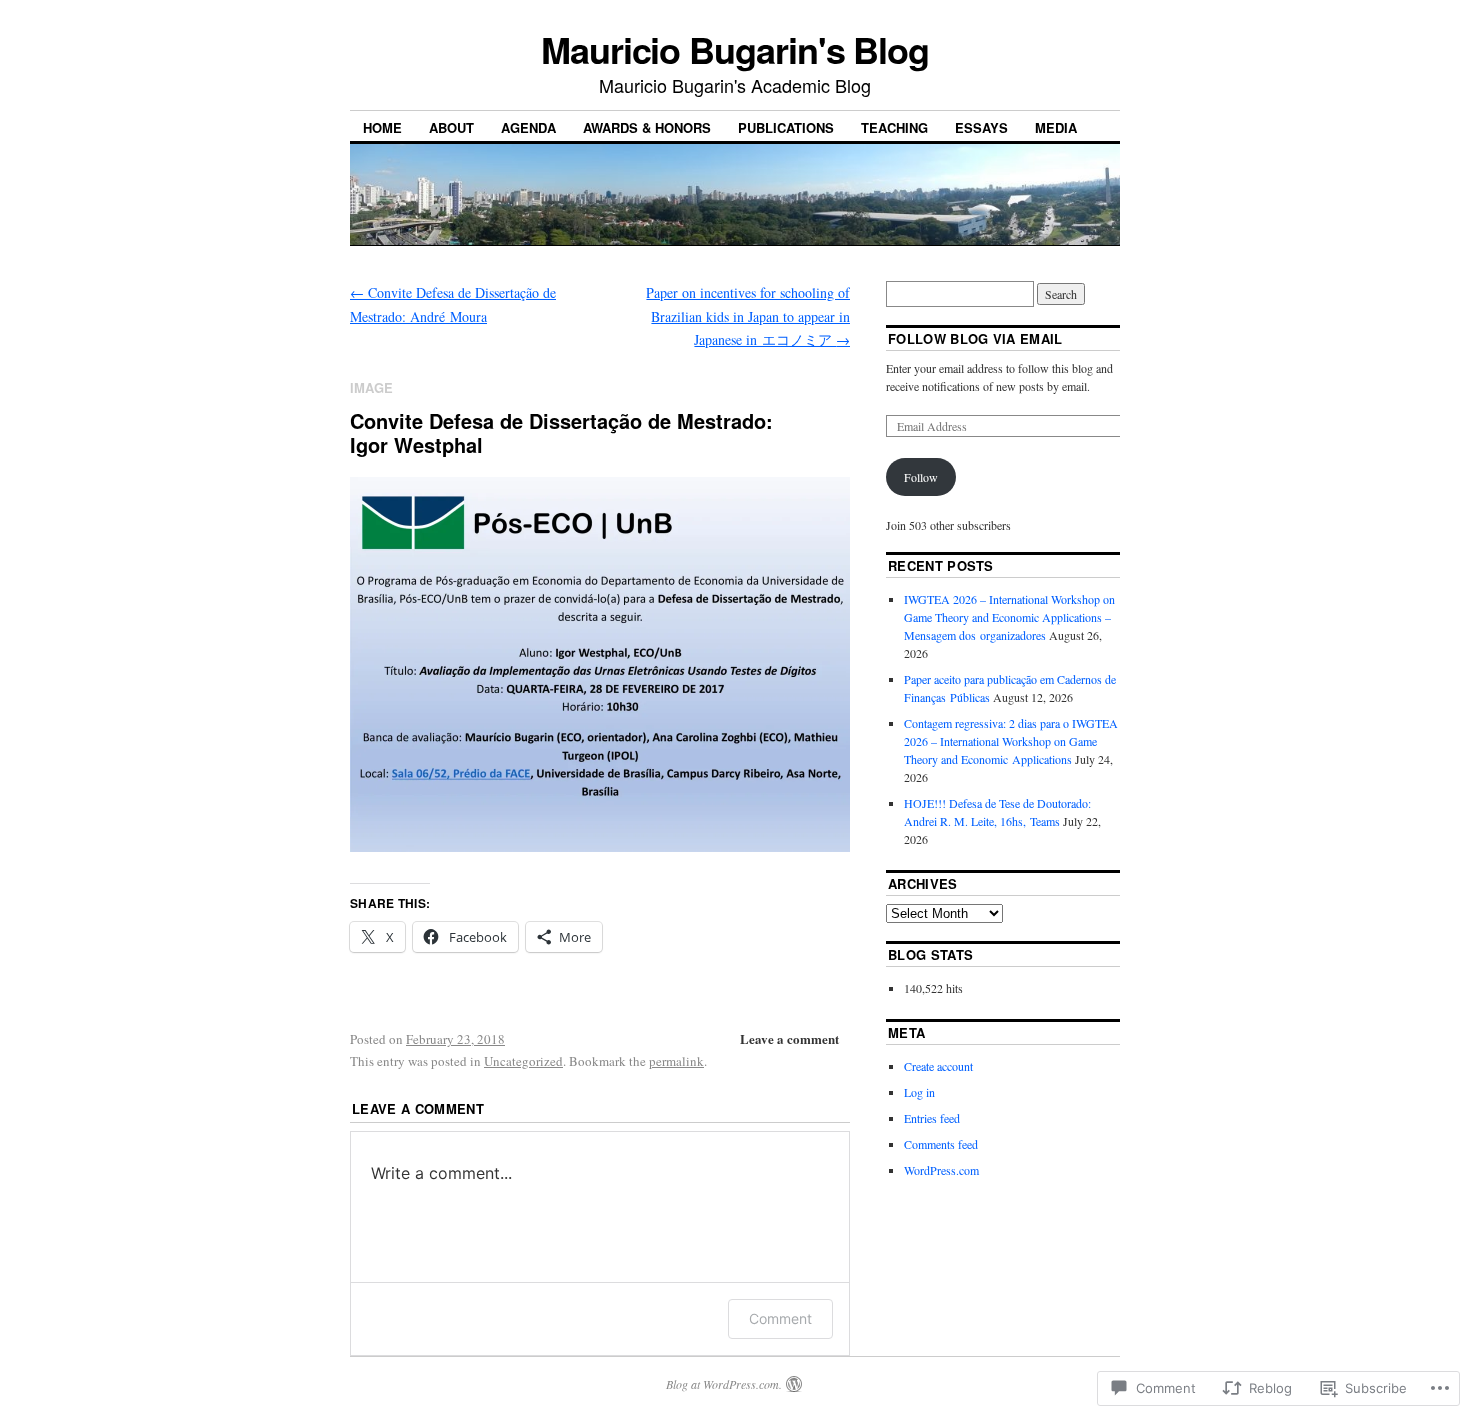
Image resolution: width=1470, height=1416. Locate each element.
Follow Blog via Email (975, 338)
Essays (981, 127)
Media (1056, 127)
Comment (780, 1318)
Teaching (894, 127)
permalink (676, 1061)
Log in (919, 1092)
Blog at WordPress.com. (724, 1384)
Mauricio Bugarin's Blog (735, 49)
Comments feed (941, 1144)
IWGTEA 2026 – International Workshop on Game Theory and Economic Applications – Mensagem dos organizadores (1009, 617)
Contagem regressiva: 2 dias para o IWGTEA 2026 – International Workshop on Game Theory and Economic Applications (1011, 741)
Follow (921, 477)
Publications (786, 127)
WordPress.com (941, 1170)
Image (371, 387)
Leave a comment (789, 1038)
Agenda (528, 127)
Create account (938, 1066)
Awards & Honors (647, 127)
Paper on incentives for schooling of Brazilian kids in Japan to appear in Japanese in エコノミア (748, 316)
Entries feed (932, 1118)
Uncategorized (523, 1061)
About (451, 127)
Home (382, 127)
